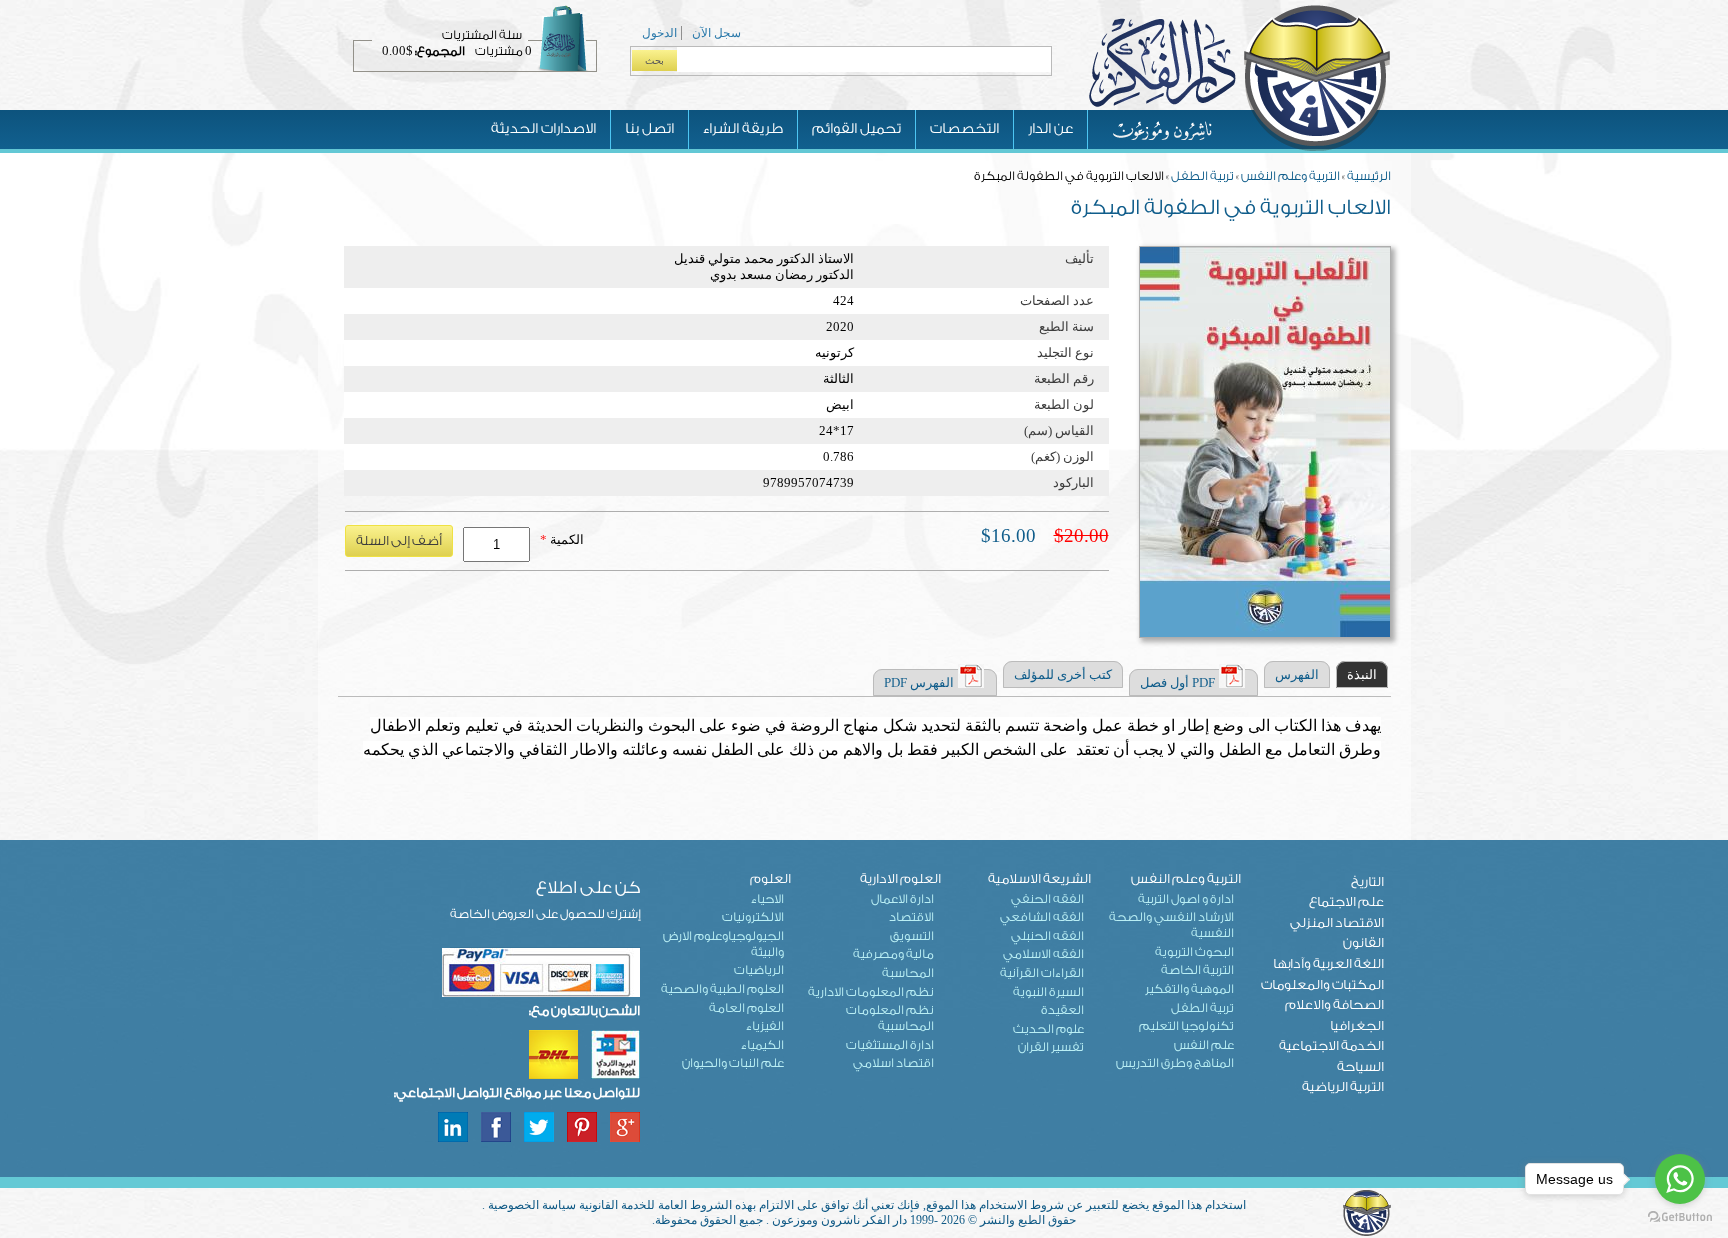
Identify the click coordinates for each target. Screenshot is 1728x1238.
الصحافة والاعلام (1334, 1004)
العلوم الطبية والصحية (722, 989)
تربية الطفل (1202, 176)
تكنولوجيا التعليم (1186, 1026)
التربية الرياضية (1343, 1086)
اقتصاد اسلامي (893, 1063)
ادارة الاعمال (902, 899)
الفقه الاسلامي (1043, 954)
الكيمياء (762, 1045)
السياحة (1360, 1066)
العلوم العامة (746, 1008)
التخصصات (964, 129)
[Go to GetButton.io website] (1680, 1217)
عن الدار (1050, 129)
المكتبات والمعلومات (1322, 984)
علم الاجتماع (1346, 901)
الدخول (659, 33)
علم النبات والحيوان (733, 1063)
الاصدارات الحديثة (543, 129)
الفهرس (1297, 674)
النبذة (1362, 674)
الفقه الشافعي (1042, 917)
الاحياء (767, 899)
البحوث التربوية (1194, 952)
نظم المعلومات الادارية (871, 992)
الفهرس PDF (919, 682)
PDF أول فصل (1177, 682)
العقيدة (1062, 1010)
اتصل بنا (649, 129)
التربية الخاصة (1197, 970)
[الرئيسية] (1239, 149)
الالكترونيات (753, 917)
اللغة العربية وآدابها (1328, 963)
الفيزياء (765, 1026)
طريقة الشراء (743, 129)
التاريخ (1367, 881)
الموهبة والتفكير (1189, 989)
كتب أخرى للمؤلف (1063, 674)
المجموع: (440, 51)
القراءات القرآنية (1042, 973)
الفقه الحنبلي (1047, 936)
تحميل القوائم (856, 129)
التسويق (912, 936)
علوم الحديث (1048, 1029)
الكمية (562, 539)
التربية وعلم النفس (1290, 176)
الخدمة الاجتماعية (1331, 1045)
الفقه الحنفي (1047, 899)
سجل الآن (716, 33)
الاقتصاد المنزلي (1337, 922)
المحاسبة (908, 973)
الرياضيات (759, 970)
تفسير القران (1051, 1047)
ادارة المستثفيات (890, 1045)
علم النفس (1204, 1045)
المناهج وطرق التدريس (1175, 1063)
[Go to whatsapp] (1680, 1179)
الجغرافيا (1357, 1025)
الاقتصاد (911, 917)
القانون (1363, 942)
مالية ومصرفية (893, 954)
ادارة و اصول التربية (1186, 899)
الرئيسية (1369, 176)
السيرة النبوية (1048, 992)
